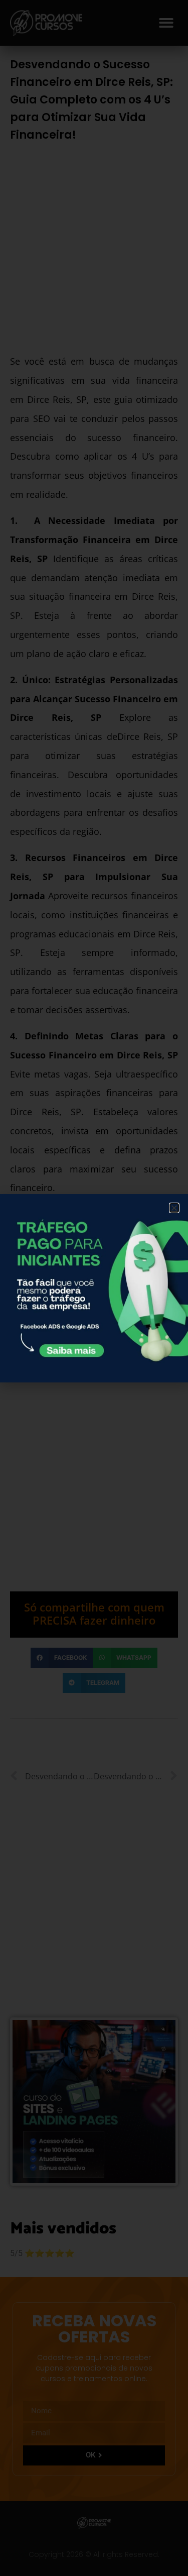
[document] (94, 1288)
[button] (174, 1208)
